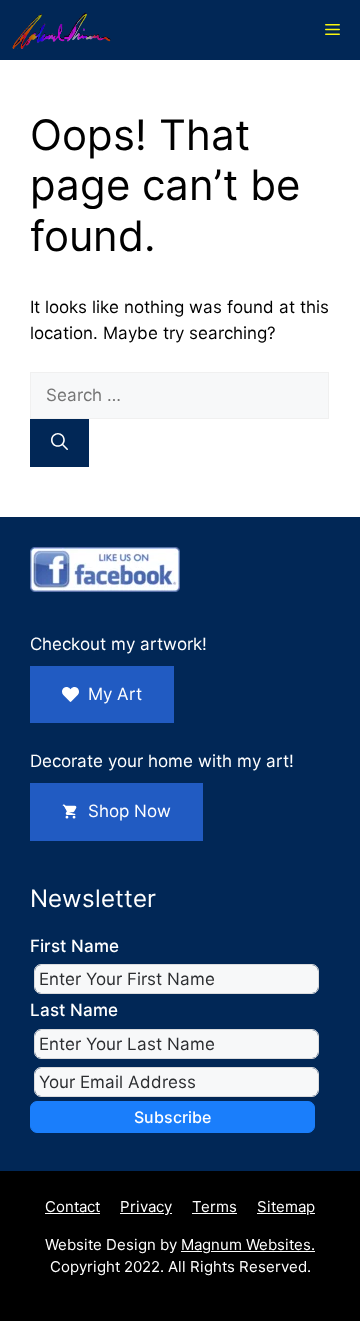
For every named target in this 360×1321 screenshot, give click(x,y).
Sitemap (286, 1206)
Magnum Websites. (248, 1244)
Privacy (146, 1206)
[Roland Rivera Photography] (61, 30)
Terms (214, 1206)
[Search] (59, 443)
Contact (72, 1206)
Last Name (74, 1010)
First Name (74, 946)
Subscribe (172, 1117)
